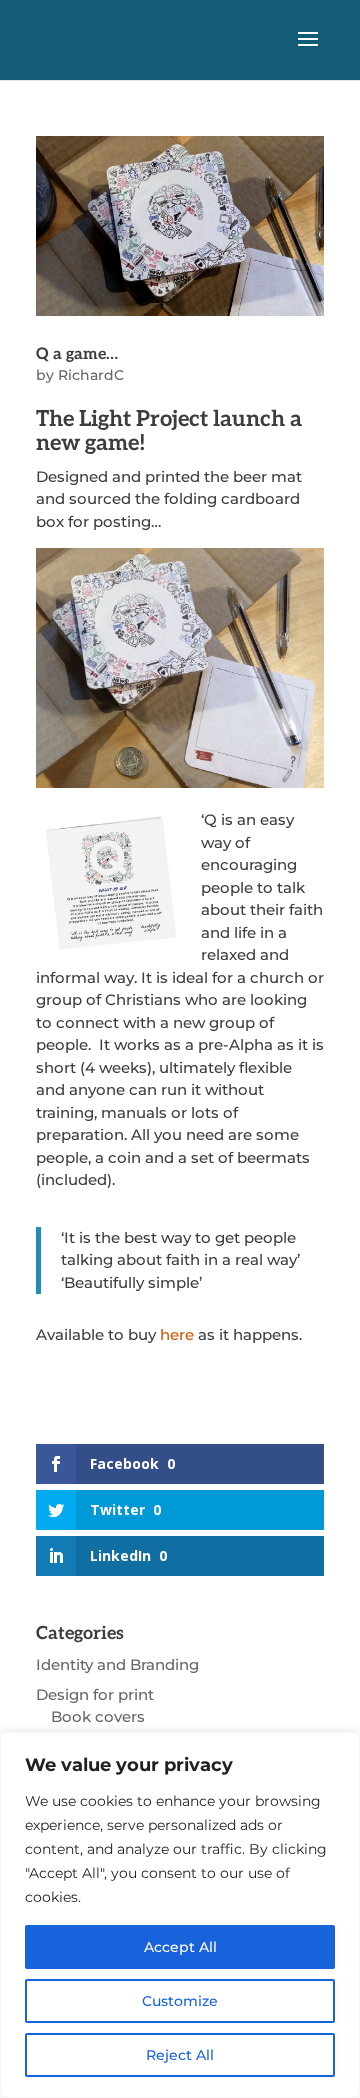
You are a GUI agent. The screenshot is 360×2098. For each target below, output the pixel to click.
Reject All (180, 2055)
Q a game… (77, 354)
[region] (180, 1915)
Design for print (95, 1694)
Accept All (180, 1947)
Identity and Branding (117, 1664)
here (177, 1334)
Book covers (98, 1716)
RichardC (91, 375)
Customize (180, 2001)
